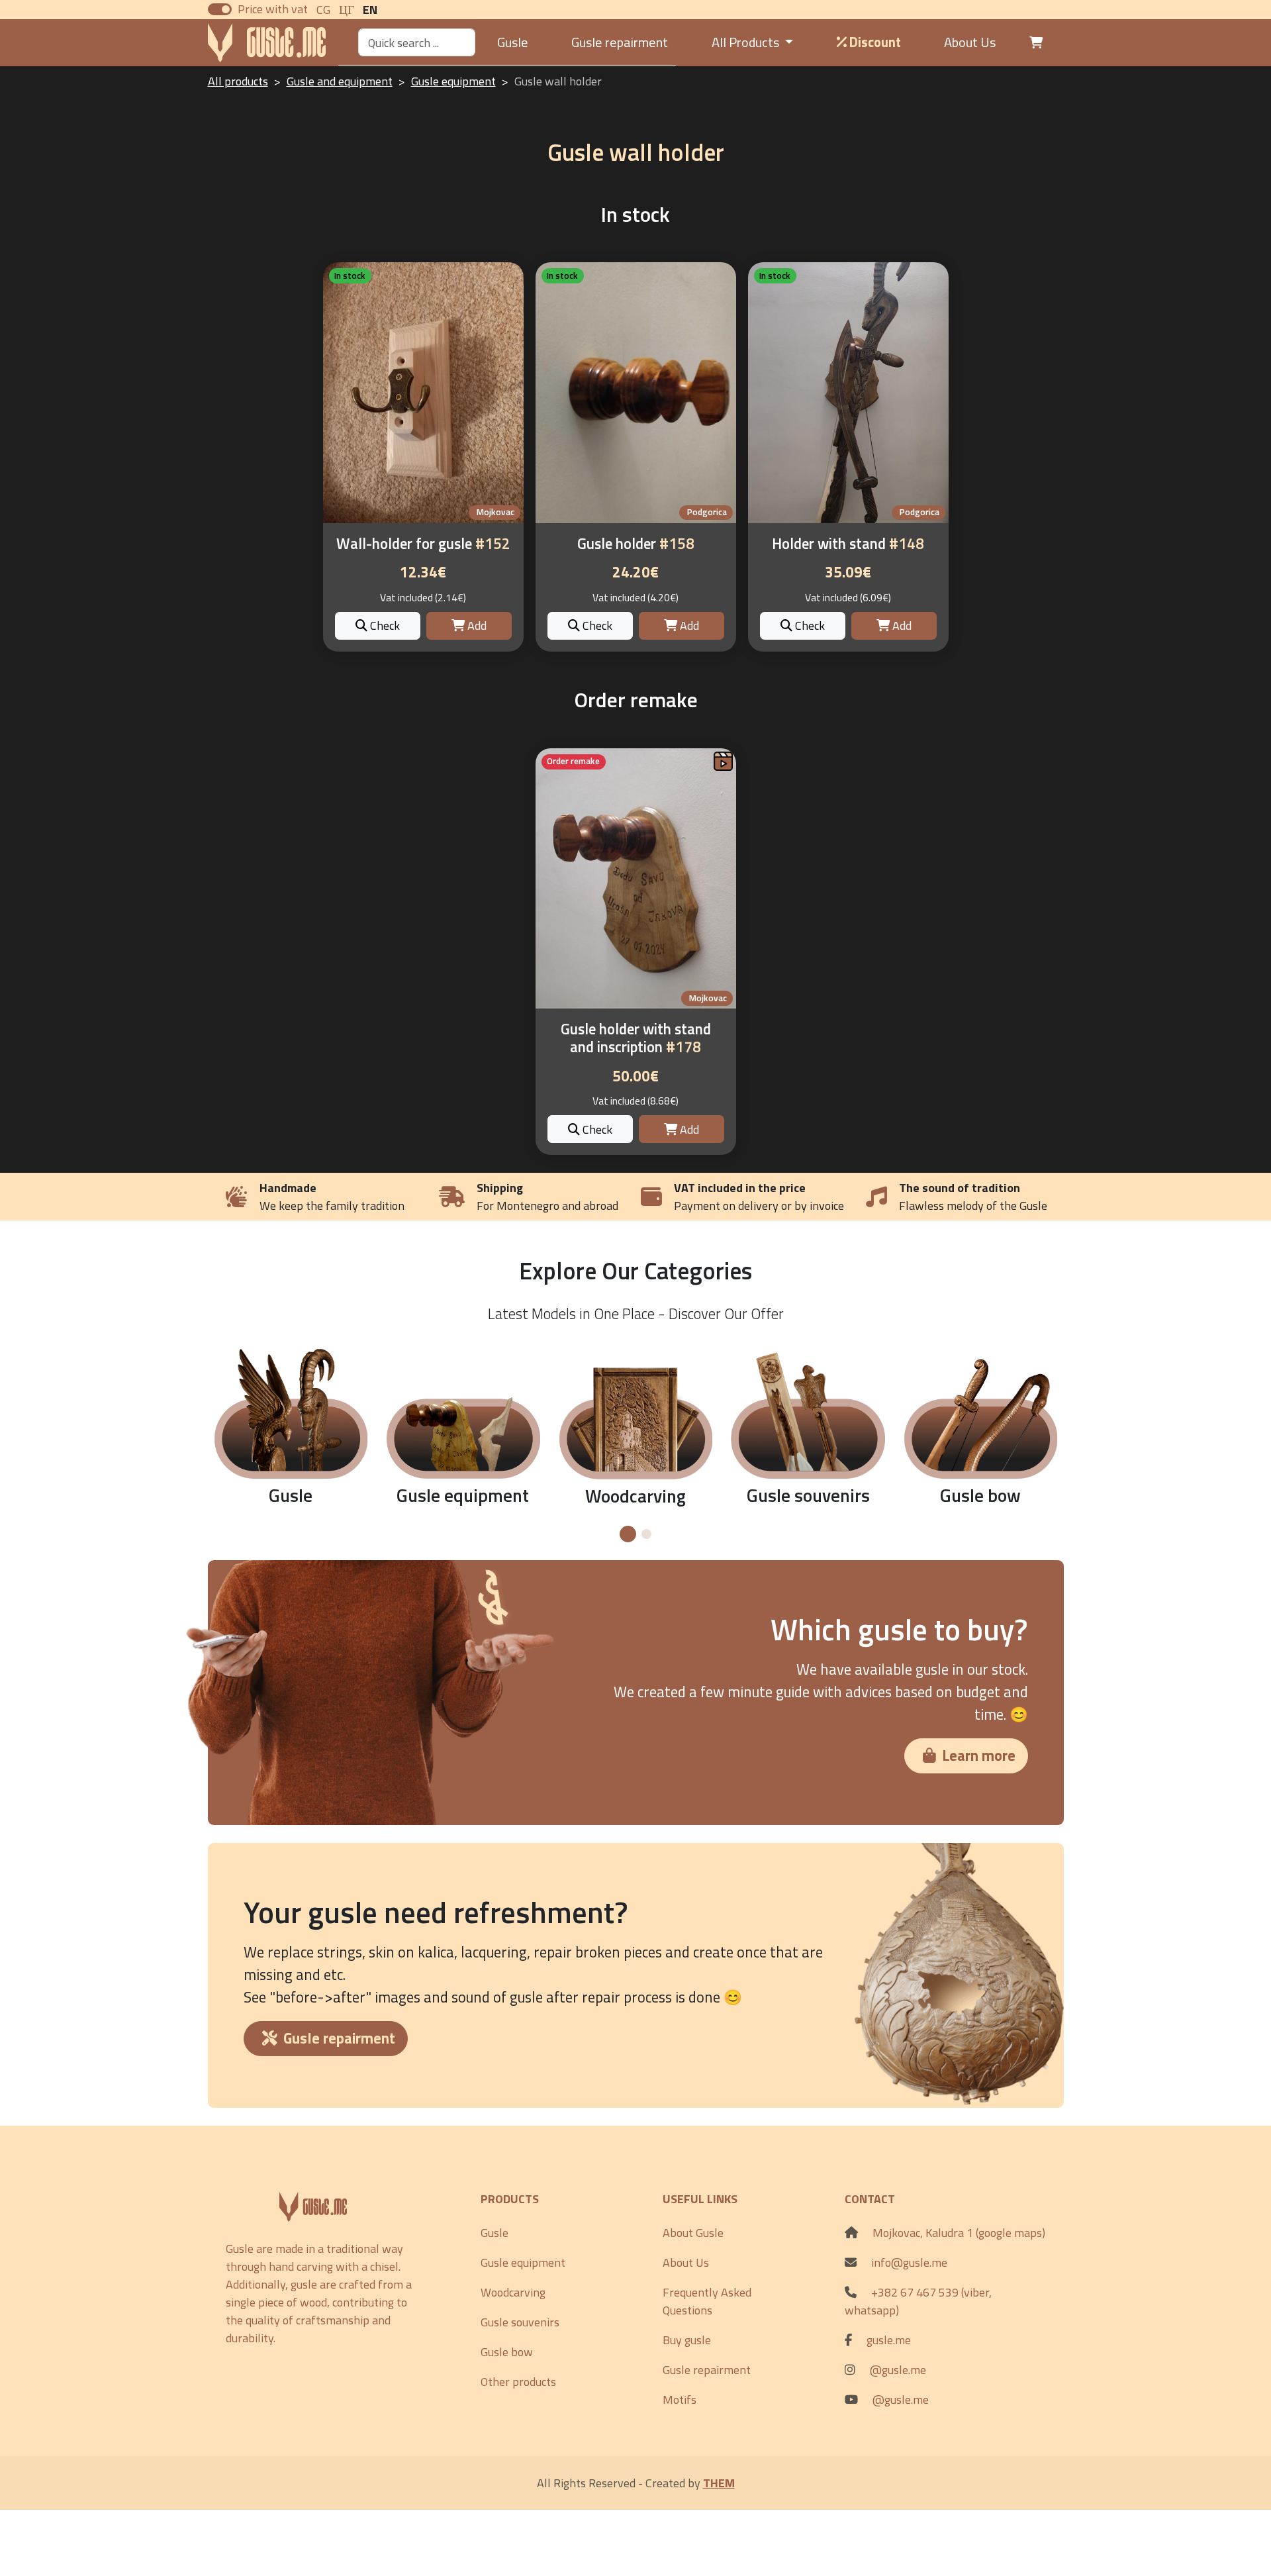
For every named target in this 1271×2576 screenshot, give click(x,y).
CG (323, 10)
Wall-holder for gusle (423, 544)
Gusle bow (507, 2352)
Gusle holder (636, 544)
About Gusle (693, 2233)
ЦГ (347, 10)
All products (238, 81)
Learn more (979, 1756)
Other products (518, 2382)
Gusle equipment (453, 81)
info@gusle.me (909, 2262)
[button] (628, 1534)
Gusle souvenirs (520, 2322)
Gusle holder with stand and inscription (636, 1038)
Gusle (513, 42)
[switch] (220, 9)
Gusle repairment (620, 42)
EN (370, 10)
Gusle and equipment (340, 81)
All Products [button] (747, 42)
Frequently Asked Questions (707, 2301)
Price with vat (273, 9)
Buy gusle (687, 2340)
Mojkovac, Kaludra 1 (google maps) (959, 2233)
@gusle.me (898, 2370)
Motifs (680, 2400)
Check (384, 625)
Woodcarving (513, 2292)
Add (476, 625)
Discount (874, 42)
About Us (970, 42)
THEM (719, 2483)
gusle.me (889, 2340)
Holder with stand (848, 544)
